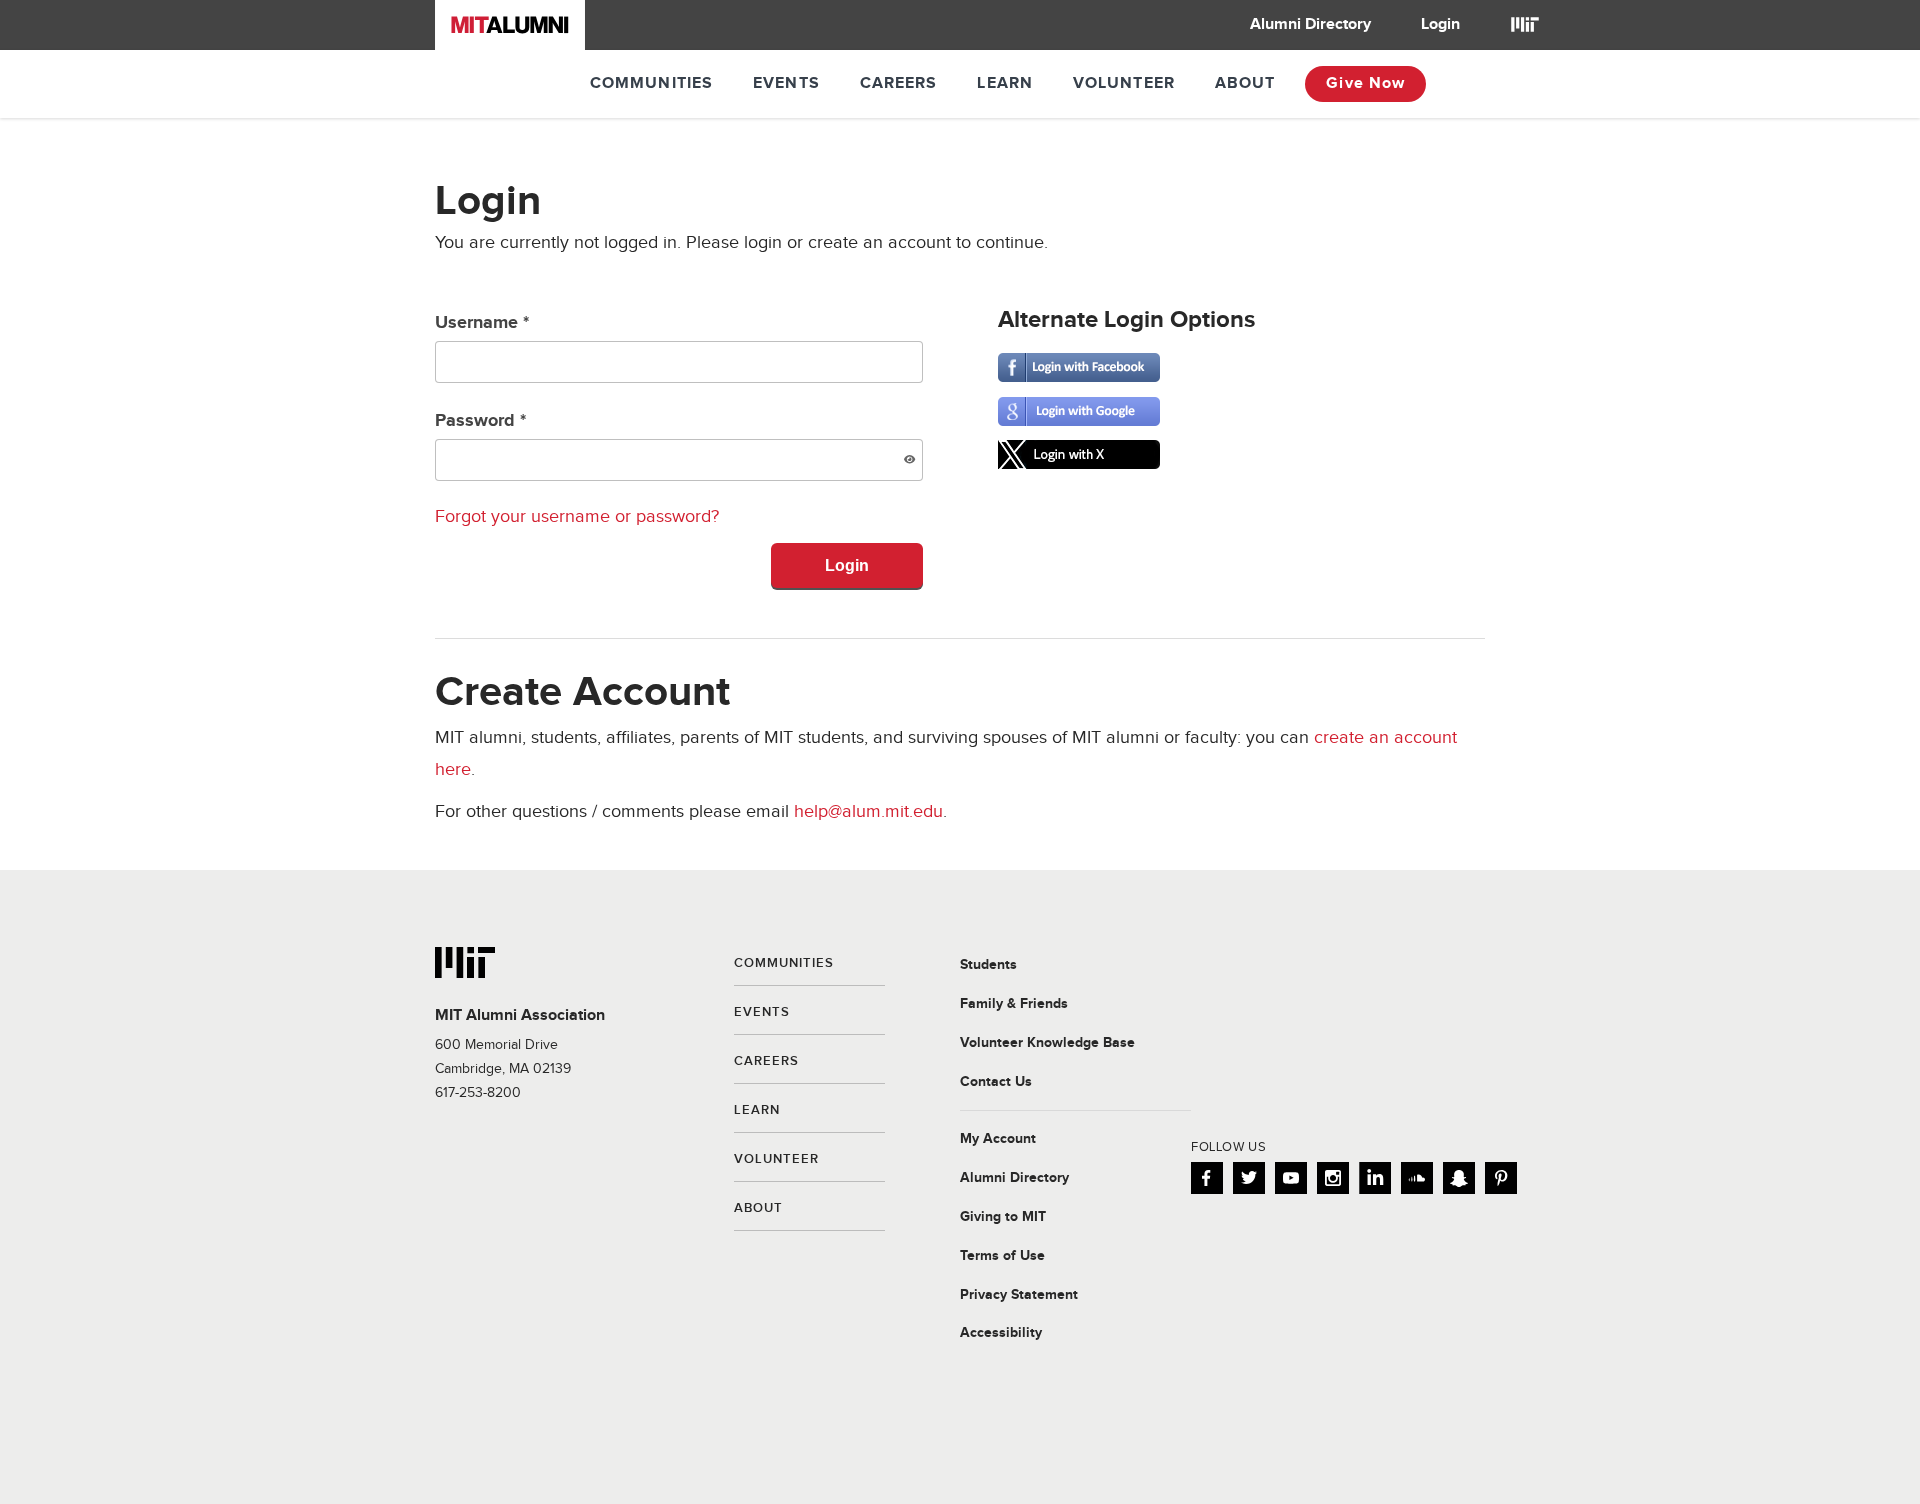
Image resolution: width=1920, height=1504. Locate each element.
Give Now (1365, 83)
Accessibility (1001, 1333)
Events (786, 83)
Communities (651, 83)
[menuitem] (1310, 25)
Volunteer (1124, 83)
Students (988, 965)
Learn (1005, 83)
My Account (998, 1139)
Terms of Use (1002, 1256)
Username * (482, 323)
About (1245, 83)
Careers (899, 83)
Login (1440, 24)
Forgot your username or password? (577, 516)
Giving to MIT (1003, 1217)
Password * (480, 421)
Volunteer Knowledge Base (1047, 1043)
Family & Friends (1014, 1004)
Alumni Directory (1310, 24)
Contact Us (996, 1082)
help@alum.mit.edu (868, 811)
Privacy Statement (1019, 1295)
